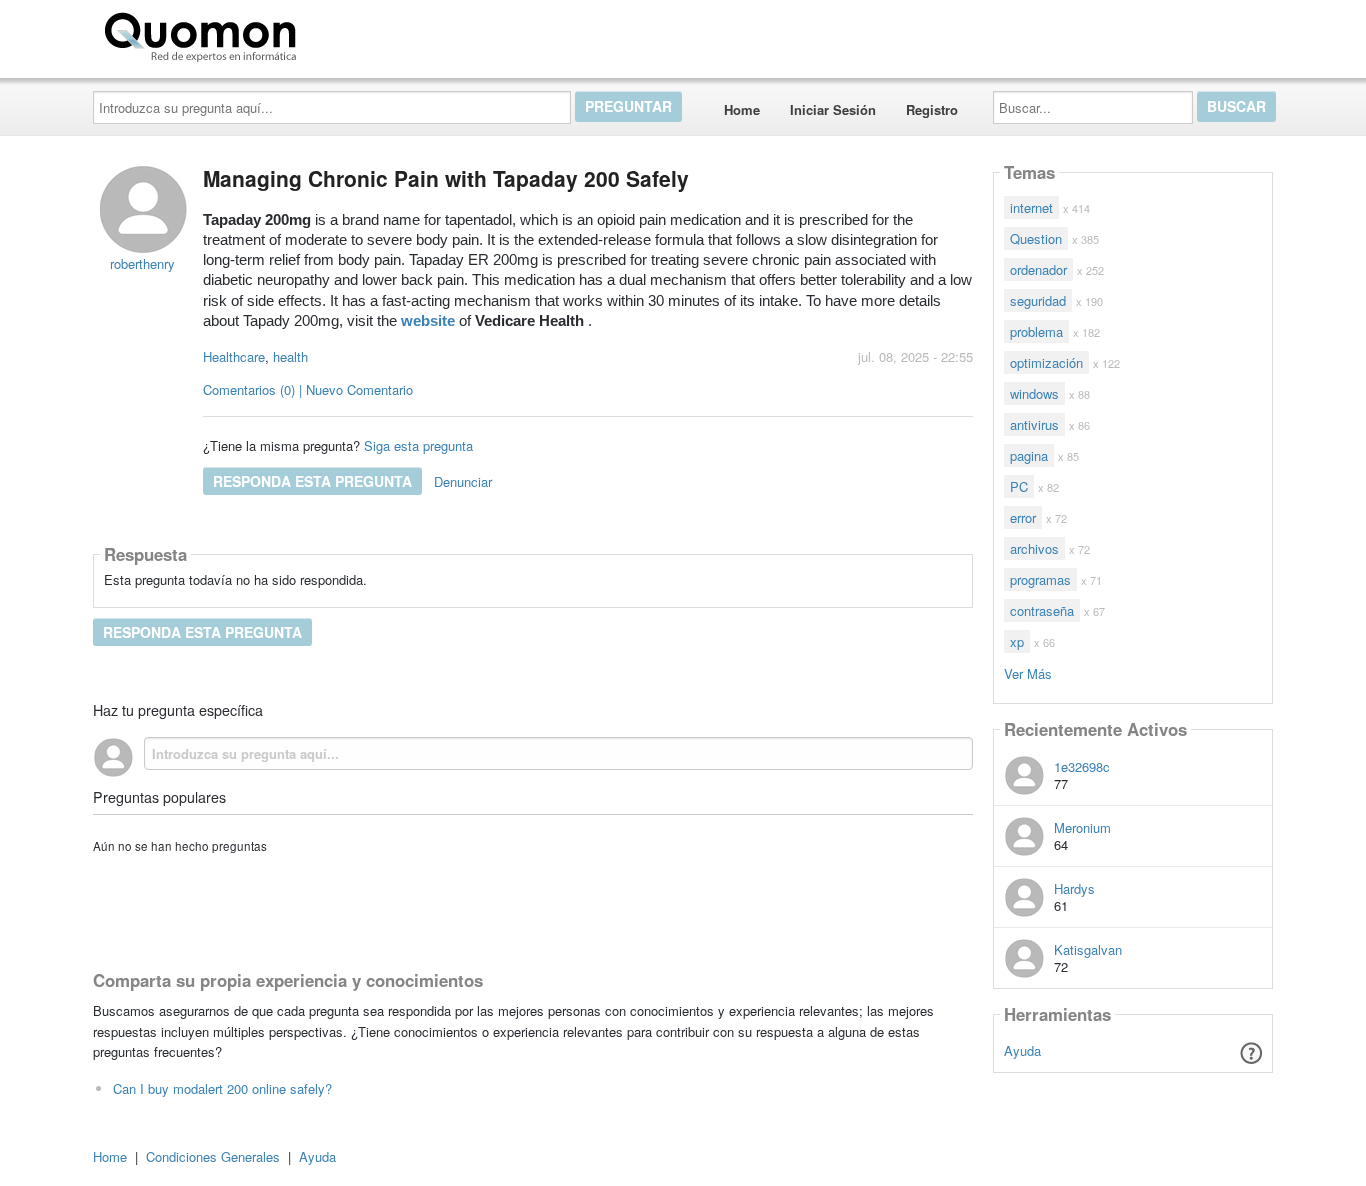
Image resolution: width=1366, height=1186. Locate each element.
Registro (932, 109)
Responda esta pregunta (312, 481)
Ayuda (1022, 1050)
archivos (1034, 548)
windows (1034, 393)
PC (1019, 486)
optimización (1046, 362)
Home (742, 109)
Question (1036, 238)
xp (1017, 641)
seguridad (1038, 300)
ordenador (1038, 269)
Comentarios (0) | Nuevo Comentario (308, 389)
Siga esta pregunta (418, 445)
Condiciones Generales (213, 1156)
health (290, 356)
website (428, 321)
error (1023, 517)
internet (1031, 207)
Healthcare (234, 356)
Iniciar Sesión (833, 109)
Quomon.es (367, 33)
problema (1036, 331)
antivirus (1034, 424)
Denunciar (463, 481)
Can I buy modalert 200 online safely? (222, 1088)
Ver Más (1028, 672)
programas (1040, 579)
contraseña (1042, 610)
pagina (1029, 455)
